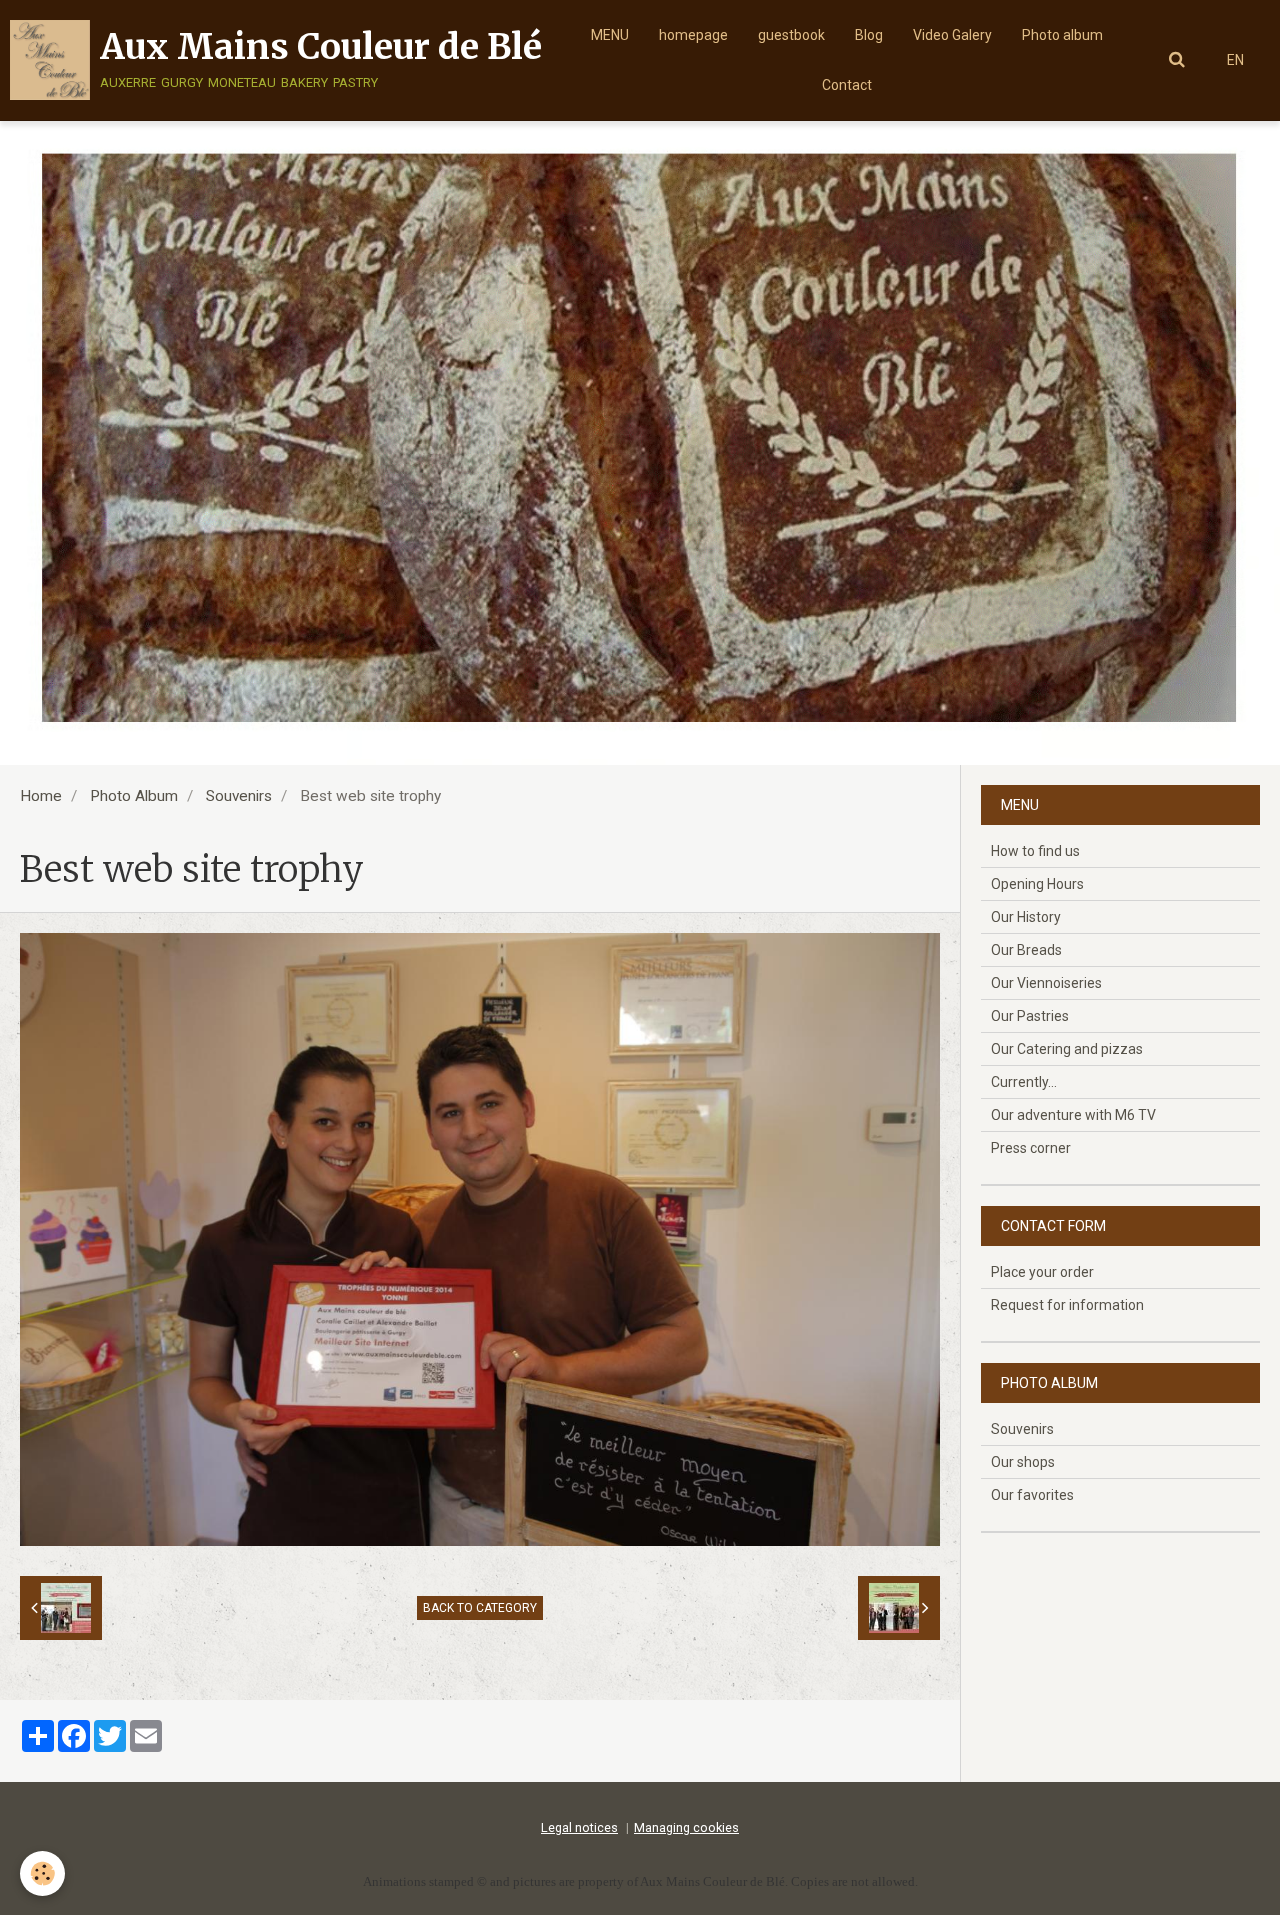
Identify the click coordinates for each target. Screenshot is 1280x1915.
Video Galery (952, 35)
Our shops (1023, 1462)
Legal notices (579, 1827)
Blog (869, 35)
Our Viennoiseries (1046, 983)
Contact (847, 85)
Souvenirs (239, 796)
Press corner (1031, 1148)
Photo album (1062, 35)
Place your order (1042, 1272)
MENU (610, 35)
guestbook (791, 35)
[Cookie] (42, 1873)
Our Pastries (1030, 1016)
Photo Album (134, 796)
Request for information (1067, 1305)
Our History (1026, 917)
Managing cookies (686, 1827)
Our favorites (1032, 1495)
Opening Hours (1037, 884)
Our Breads (1026, 950)
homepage (693, 35)
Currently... (1024, 1082)
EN (1235, 60)
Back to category (480, 1608)
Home (41, 796)
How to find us (1035, 851)
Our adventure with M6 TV (1073, 1115)
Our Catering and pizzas (1067, 1049)
